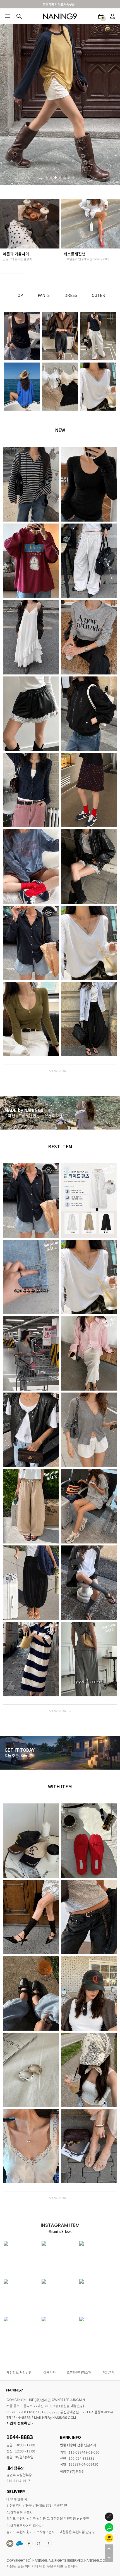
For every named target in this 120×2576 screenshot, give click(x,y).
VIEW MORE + (60, 1071)
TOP (19, 295)
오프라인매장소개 (79, 2372)
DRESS (71, 295)
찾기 (19, 16)
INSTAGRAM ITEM (39, 2543)
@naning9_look (60, 2232)
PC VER (108, 2372)
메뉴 (8, 16)
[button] (47, 177)
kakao (48, 2543)
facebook (29, 2543)
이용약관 (49, 2372)
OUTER (99, 295)
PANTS (44, 295)
